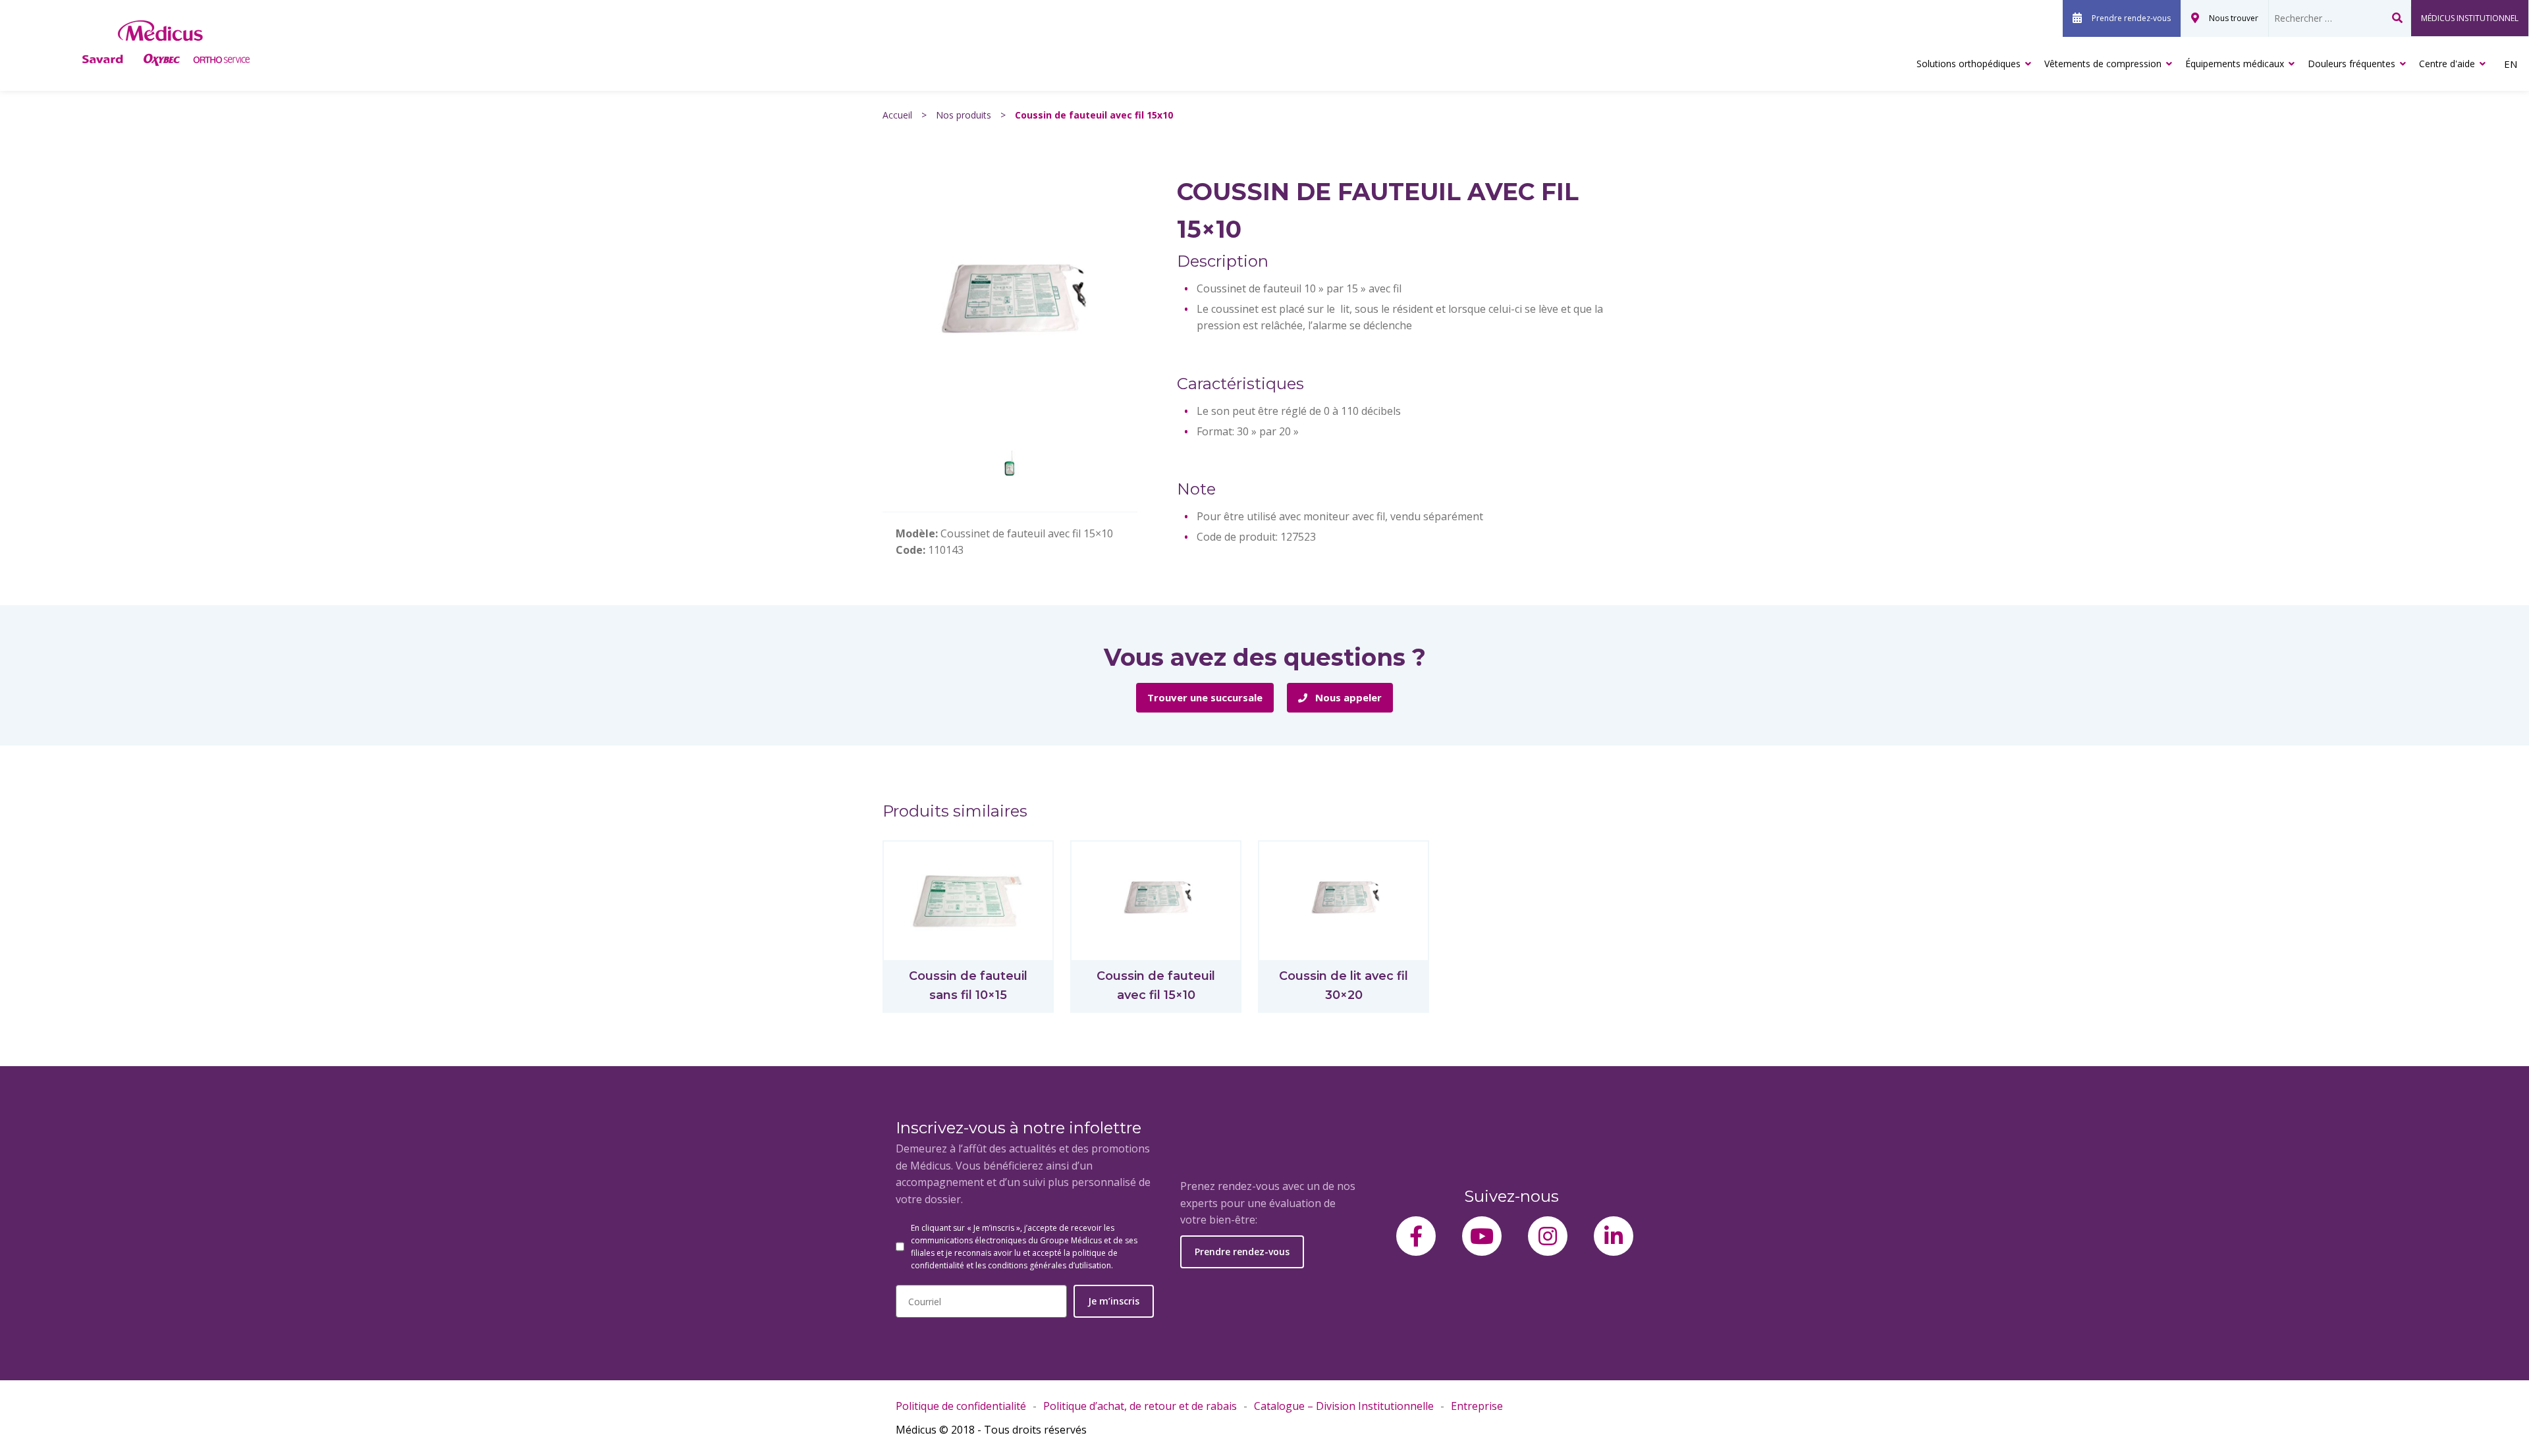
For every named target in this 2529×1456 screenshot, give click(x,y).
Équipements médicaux (2235, 64)
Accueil (897, 115)
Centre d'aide (2447, 64)
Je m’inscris (1114, 1301)
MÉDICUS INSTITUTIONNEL (2470, 18)
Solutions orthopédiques (1969, 64)
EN (2511, 64)
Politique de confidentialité (961, 1406)
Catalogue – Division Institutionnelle (1344, 1406)
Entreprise (1477, 1406)
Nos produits (964, 115)
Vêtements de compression (2103, 64)
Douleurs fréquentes (2352, 64)
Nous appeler (1347, 697)
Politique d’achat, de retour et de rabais (1140, 1406)
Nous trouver (2234, 18)
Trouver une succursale (1205, 697)
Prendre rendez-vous (2131, 18)
